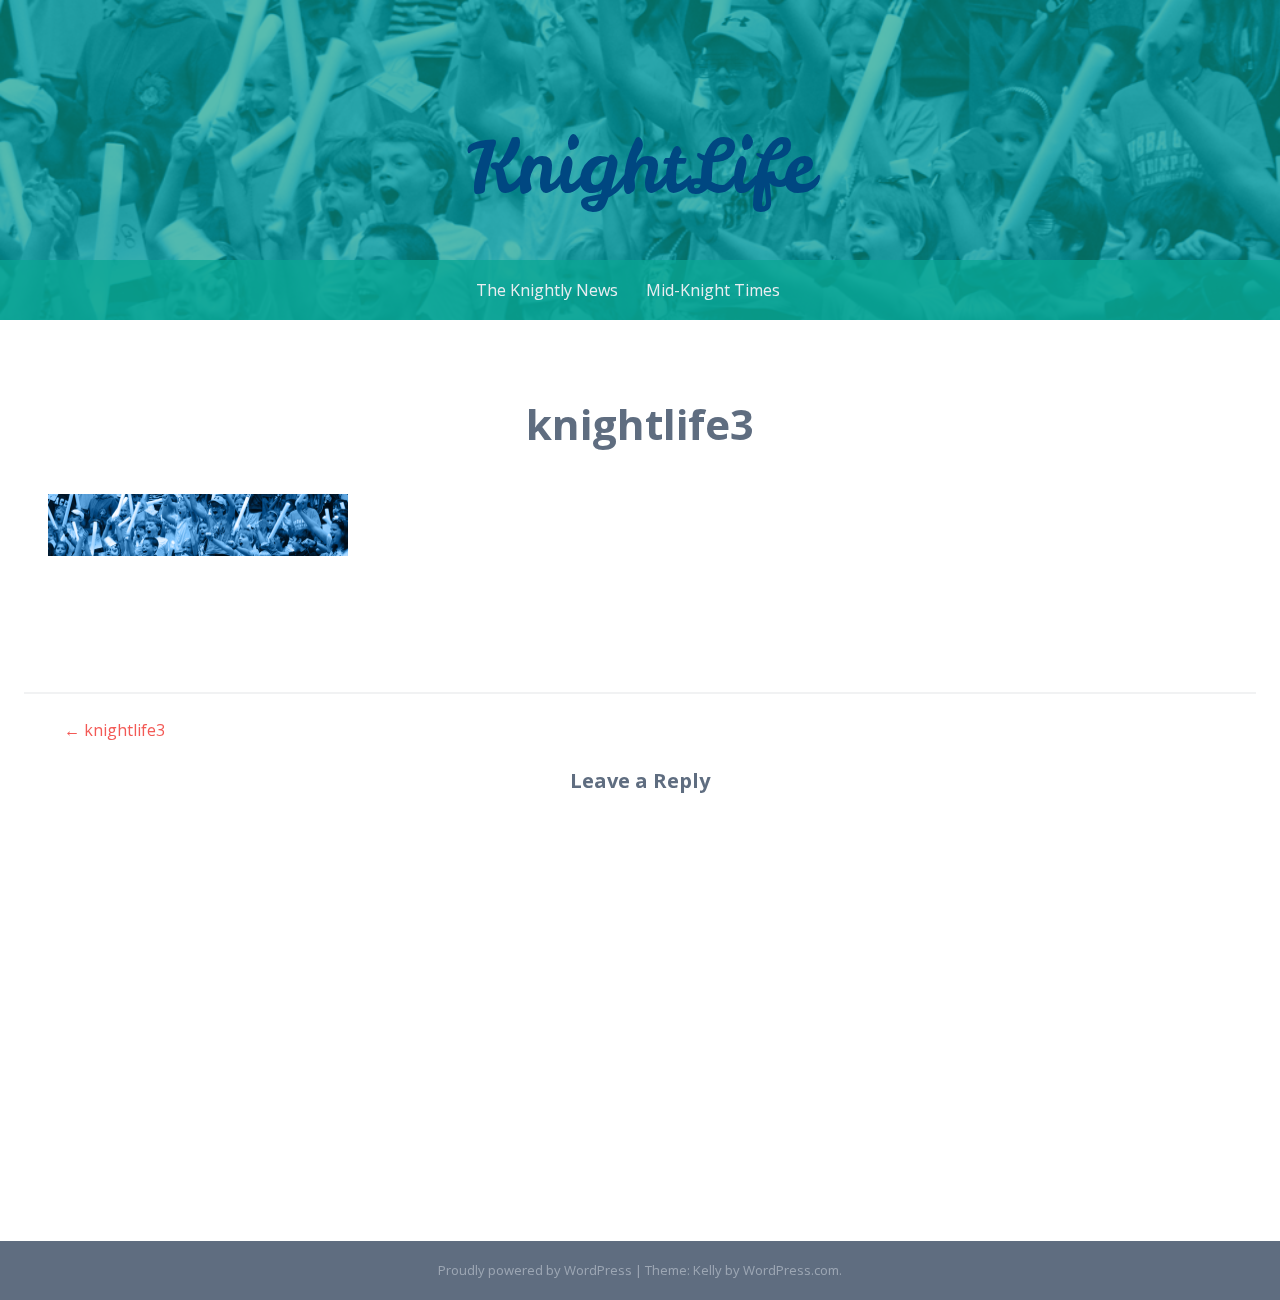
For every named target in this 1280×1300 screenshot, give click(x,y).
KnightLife (640, 165)
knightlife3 (114, 730)
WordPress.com (791, 1270)
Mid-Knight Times (713, 290)
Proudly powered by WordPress (535, 1270)
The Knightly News (547, 290)
